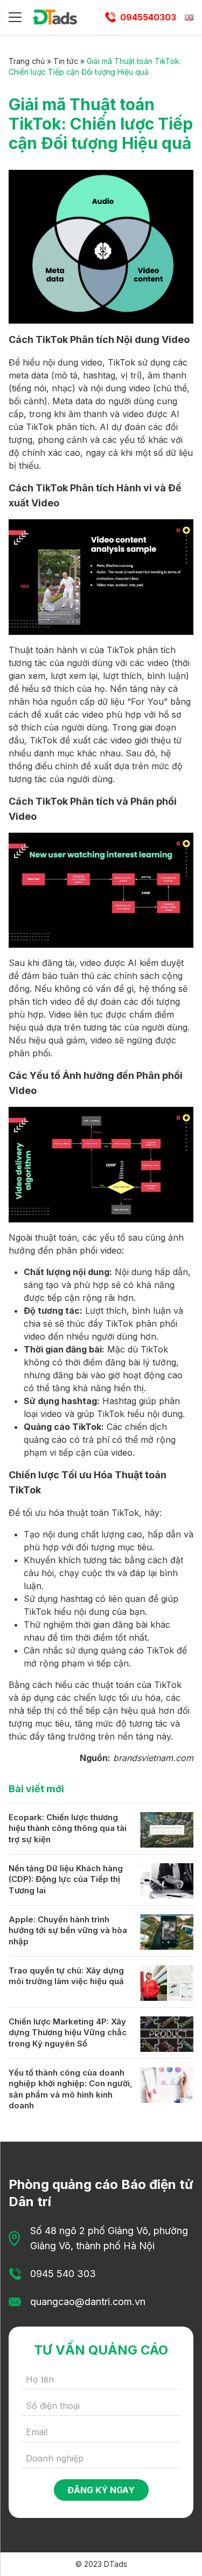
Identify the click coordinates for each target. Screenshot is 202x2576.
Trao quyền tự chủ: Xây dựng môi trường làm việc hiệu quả (66, 1976)
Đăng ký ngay (101, 2490)
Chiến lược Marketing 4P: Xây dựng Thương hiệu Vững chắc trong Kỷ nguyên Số (68, 2033)
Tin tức (66, 61)
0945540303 (148, 17)
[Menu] (15, 17)
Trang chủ (27, 61)
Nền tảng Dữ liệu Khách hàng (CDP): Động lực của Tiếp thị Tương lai (66, 1879)
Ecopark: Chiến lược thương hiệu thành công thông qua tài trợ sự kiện (68, 1828)
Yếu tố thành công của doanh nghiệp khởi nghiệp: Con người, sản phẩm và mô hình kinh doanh (71, 2089)
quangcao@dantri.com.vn (88, 2302)
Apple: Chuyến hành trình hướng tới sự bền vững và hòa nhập (68, 1930)
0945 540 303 (63, 2274)
